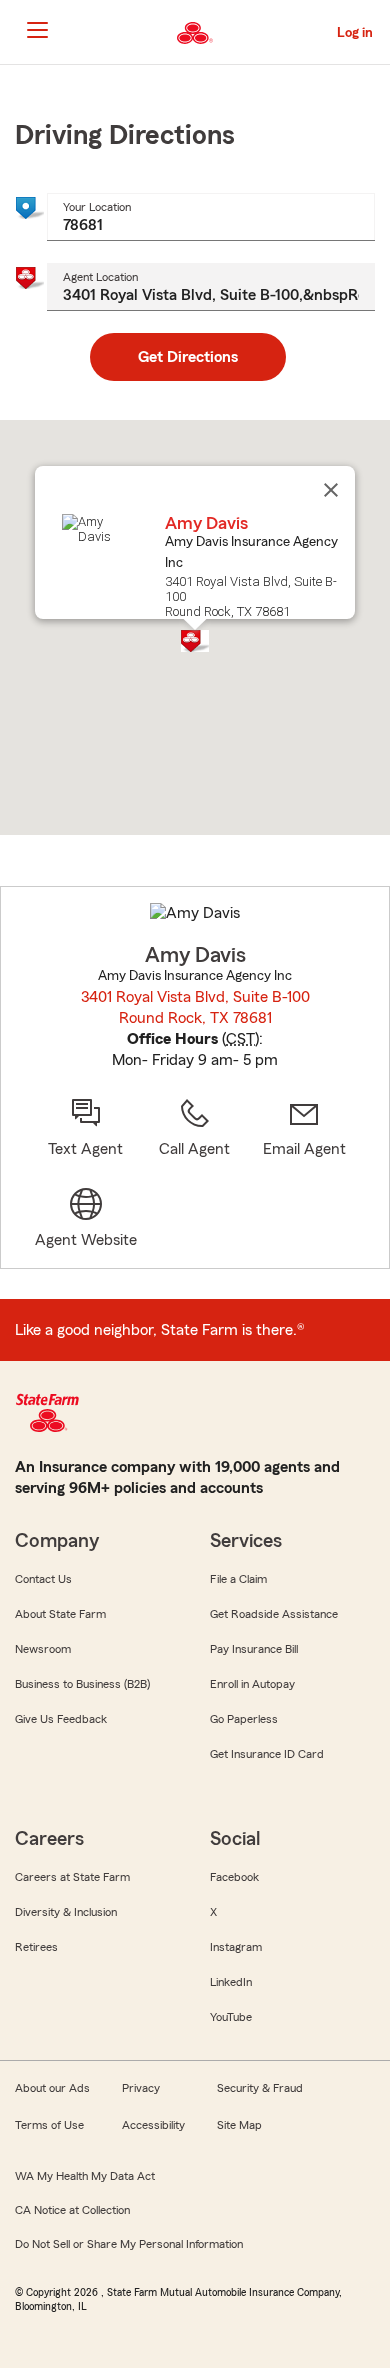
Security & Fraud (260, 2088)
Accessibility (153, 2125)
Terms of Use (49, 2125)
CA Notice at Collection (72, 2210)
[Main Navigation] (37, 30)
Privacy (141, 2088)
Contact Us (43, 1579)
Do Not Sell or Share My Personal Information (129, 2244)
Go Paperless (244, 1719)
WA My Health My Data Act (85, 2176)
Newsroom (43, 1649)
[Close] (331, 490)
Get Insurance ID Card (267, 1754)
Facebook (234, 1877)
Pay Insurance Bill (254, 1649)
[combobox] (211, 217)
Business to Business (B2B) (82, 1684)
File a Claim (238, 1579)
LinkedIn (231, 1982)
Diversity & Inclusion (66, 1912)
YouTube (231, 2017)
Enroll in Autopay (252, 1684)
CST (240, 1039)
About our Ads (52, 2088)
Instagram (236, 1947)
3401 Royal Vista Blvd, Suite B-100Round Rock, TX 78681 (195, 1007)
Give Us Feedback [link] (61, 1719)
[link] (304, 1128)
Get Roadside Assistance (274, 1614)
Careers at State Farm (72, 1877)
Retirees (36, 1947)
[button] (195, 641)
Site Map (239, 2125)
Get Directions (188, 357)
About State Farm (60, 1614)
